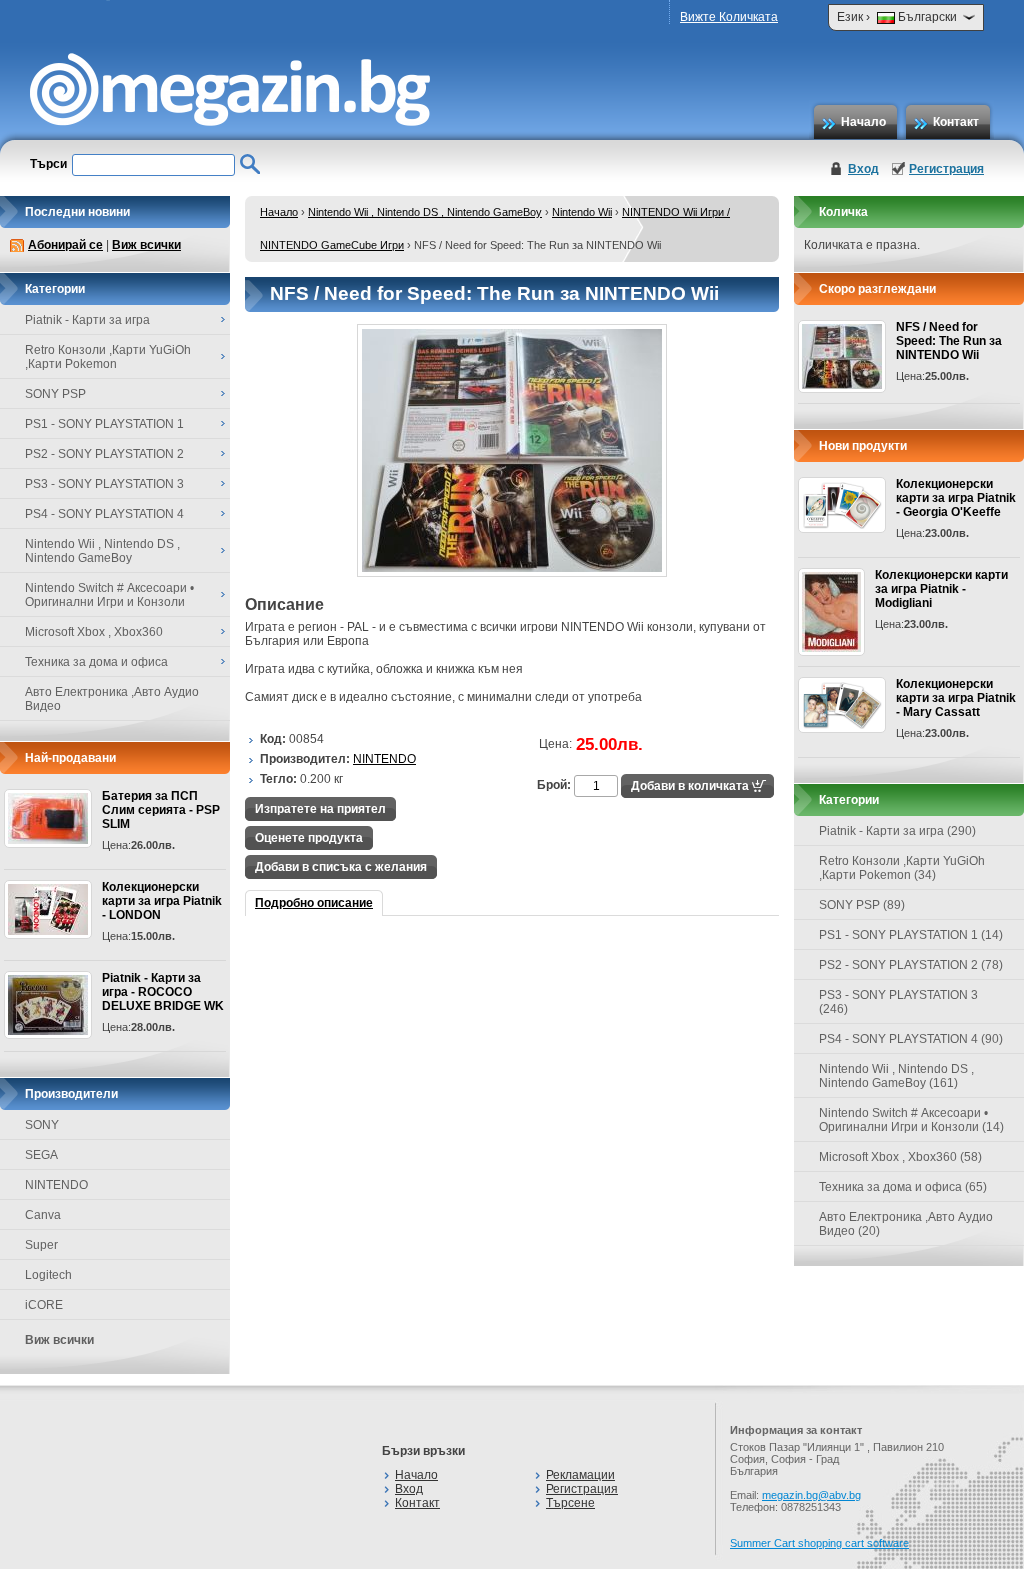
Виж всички (146, 245)
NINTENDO (56, 1185)
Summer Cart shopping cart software (819, 1543)
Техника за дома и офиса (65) (903, 1187)
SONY (42, 1125)
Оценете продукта (309, 838)
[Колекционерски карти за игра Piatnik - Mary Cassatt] (842, 705)
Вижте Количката (729, 17)
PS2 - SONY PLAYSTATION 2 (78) (911, 965)
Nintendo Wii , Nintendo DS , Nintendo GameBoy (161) (896, 1076)
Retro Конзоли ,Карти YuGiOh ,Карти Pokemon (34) (902, 868)
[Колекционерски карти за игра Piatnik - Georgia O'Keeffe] (842, 505)
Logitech (48, 1275)
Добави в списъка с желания (341, 867)
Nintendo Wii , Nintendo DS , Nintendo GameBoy (425, 212)
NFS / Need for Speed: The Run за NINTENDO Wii (949, 341)
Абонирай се (65, 245)
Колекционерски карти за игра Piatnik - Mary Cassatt (956, 698)
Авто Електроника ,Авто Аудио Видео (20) (906, 1224)
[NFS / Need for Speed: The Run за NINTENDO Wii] (512, 573)
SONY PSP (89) (862, 905)
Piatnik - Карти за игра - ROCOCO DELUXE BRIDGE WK (163, 992)
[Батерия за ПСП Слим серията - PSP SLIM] (48, 818)
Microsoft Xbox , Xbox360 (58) (900, 1157)
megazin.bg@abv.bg (811, 1495)
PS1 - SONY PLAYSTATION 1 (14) (911, 935)
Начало (863, 122)
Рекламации (580, 1475)
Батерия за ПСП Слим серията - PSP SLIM (161, 810)
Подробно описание (314, 903)
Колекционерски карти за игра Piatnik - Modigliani (941, 589)
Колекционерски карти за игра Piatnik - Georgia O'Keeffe (956, 498)
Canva (43, 1215)
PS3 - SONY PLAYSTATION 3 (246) (898, 1002)
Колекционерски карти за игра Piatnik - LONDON (162, 901)
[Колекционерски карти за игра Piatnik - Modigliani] (831, 612)
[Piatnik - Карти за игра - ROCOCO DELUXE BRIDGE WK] (48, 1005)
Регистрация (946, 169)
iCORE (44, 1305)
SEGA (41, 1155)
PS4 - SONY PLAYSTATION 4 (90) (911, 1039)
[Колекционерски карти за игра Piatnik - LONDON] (48, 909)
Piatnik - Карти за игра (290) (897, 831)
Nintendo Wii (582, 212)
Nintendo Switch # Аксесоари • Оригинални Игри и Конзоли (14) (911, 1120)
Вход (863, 169)
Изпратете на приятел (320, 809)
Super (41, 1245)
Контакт (956, 122)
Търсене (570, 1503)
